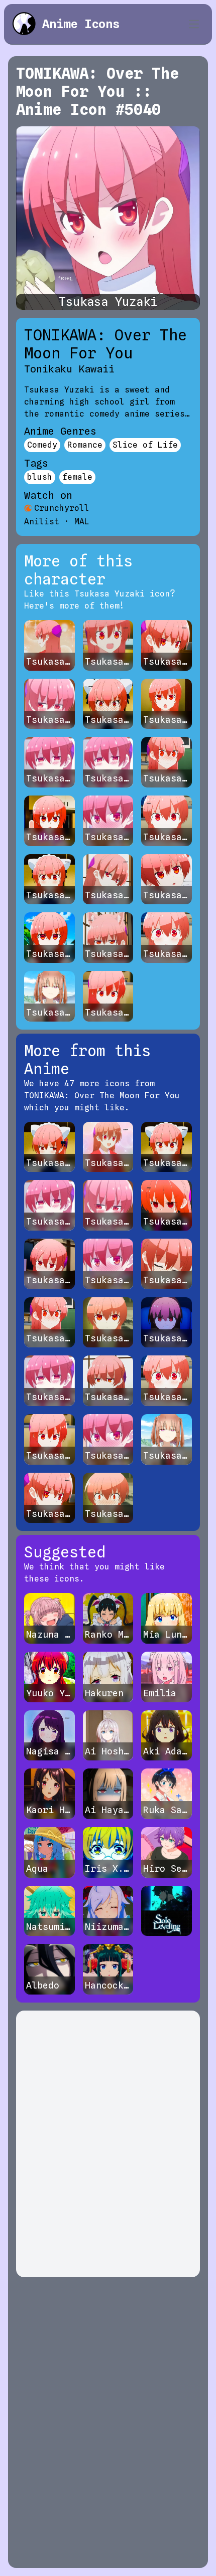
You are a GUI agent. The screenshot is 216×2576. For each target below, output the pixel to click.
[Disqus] (108, 2144)
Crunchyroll (62, 508)
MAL (82, 522)
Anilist (42, 522)
